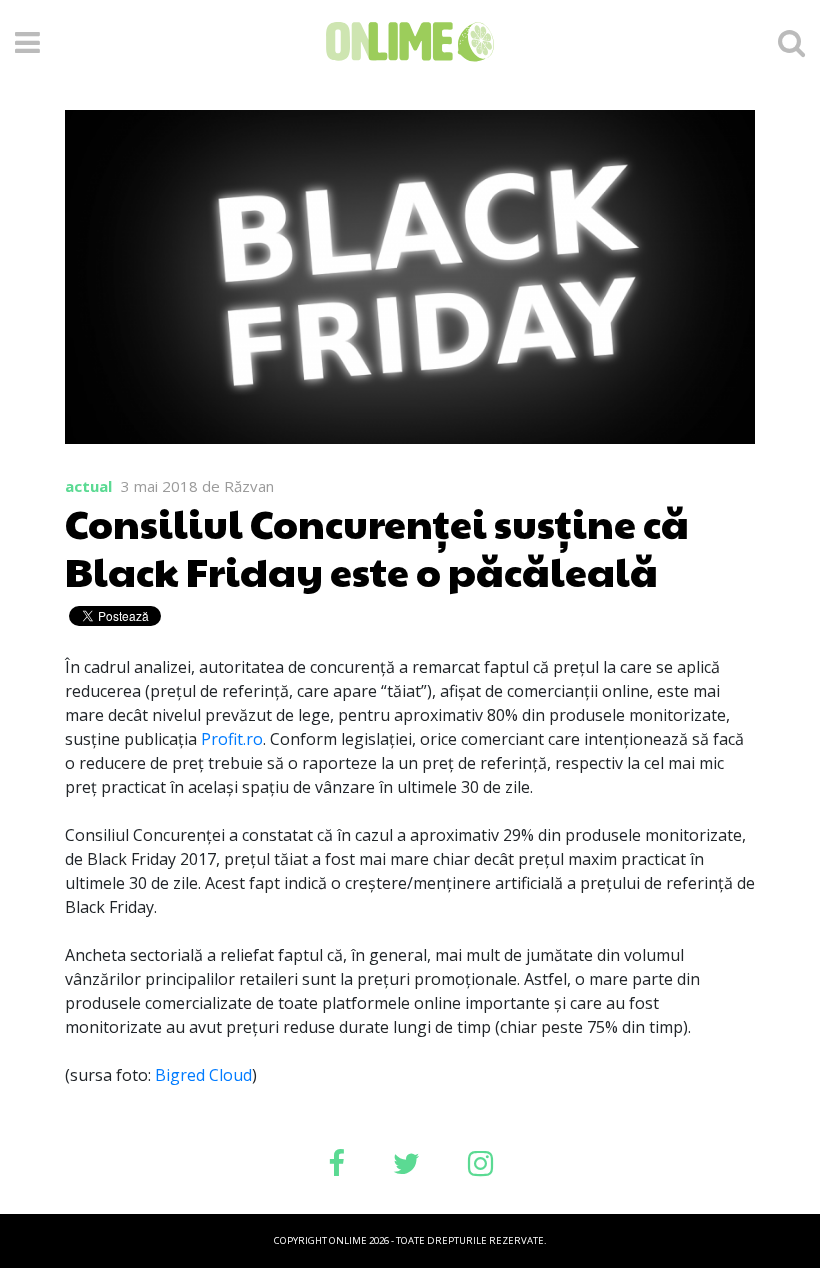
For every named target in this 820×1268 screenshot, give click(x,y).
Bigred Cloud (203, 1075)
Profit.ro (232, 739)
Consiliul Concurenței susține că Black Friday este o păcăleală (377, 546)
